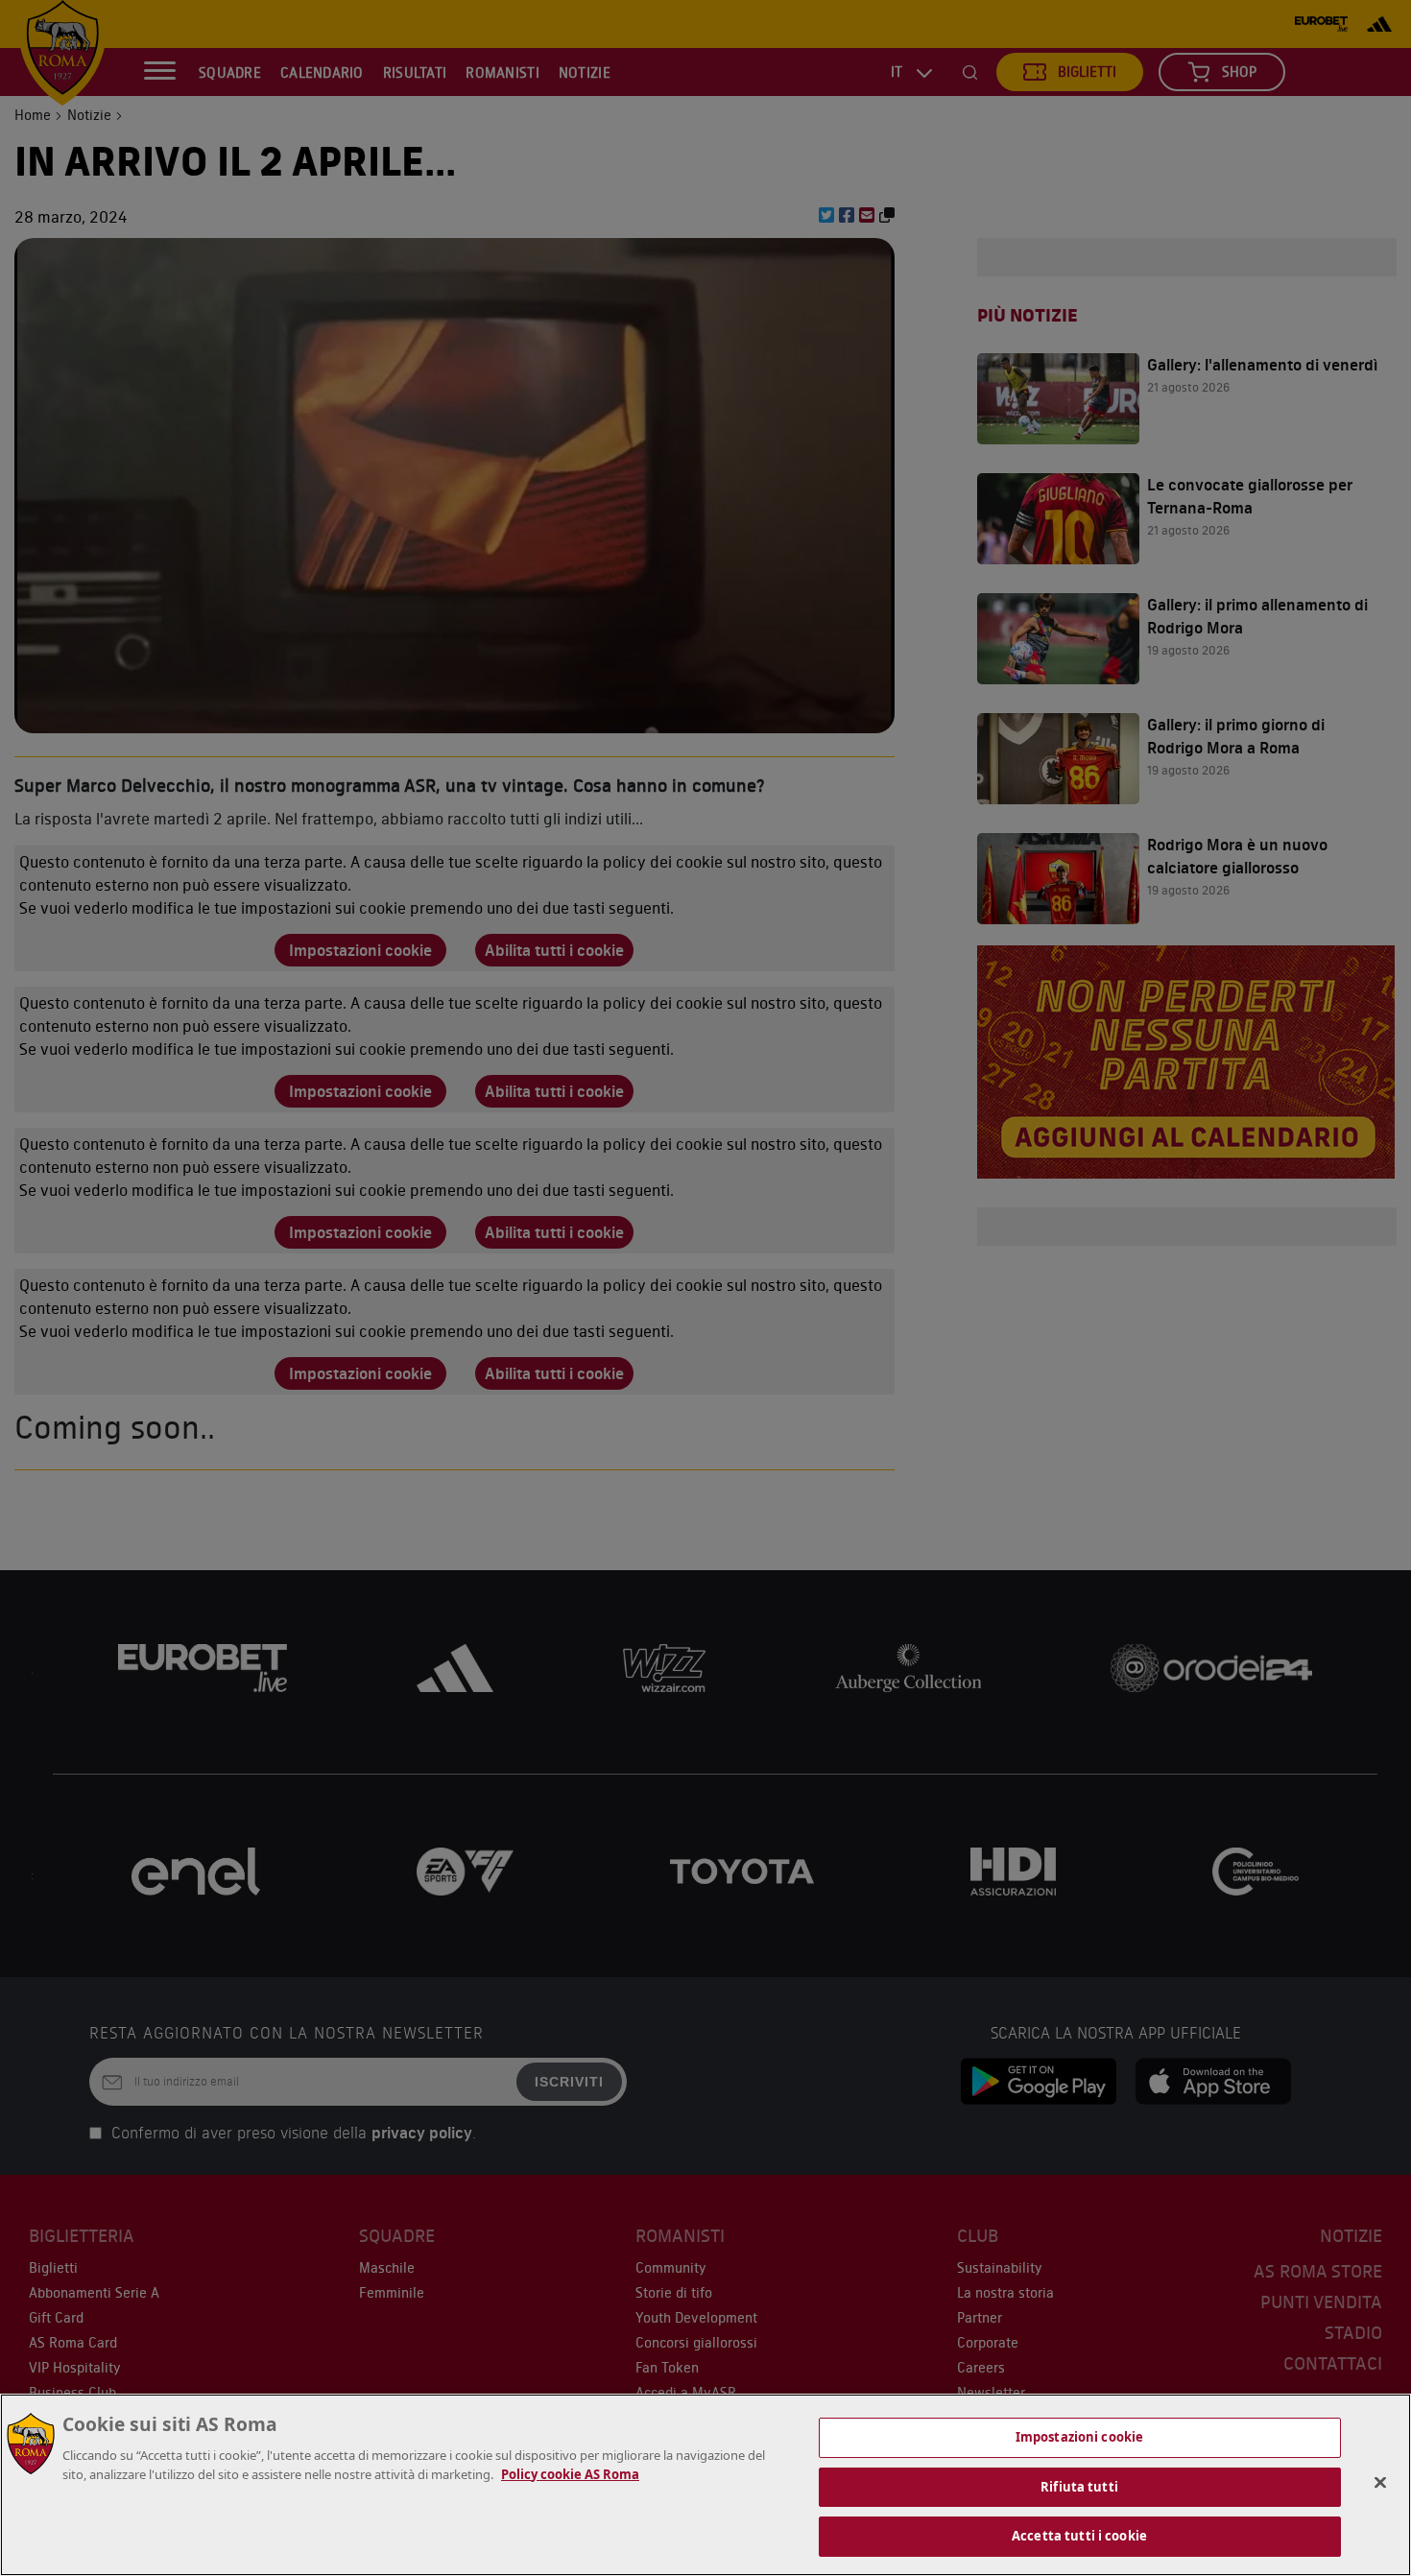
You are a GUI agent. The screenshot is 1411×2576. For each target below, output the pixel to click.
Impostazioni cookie (1079, 2437)
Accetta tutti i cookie (1079, 2536)
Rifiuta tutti (1079, 2487)
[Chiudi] (1380, 2483)
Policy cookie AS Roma (570, 2474)
